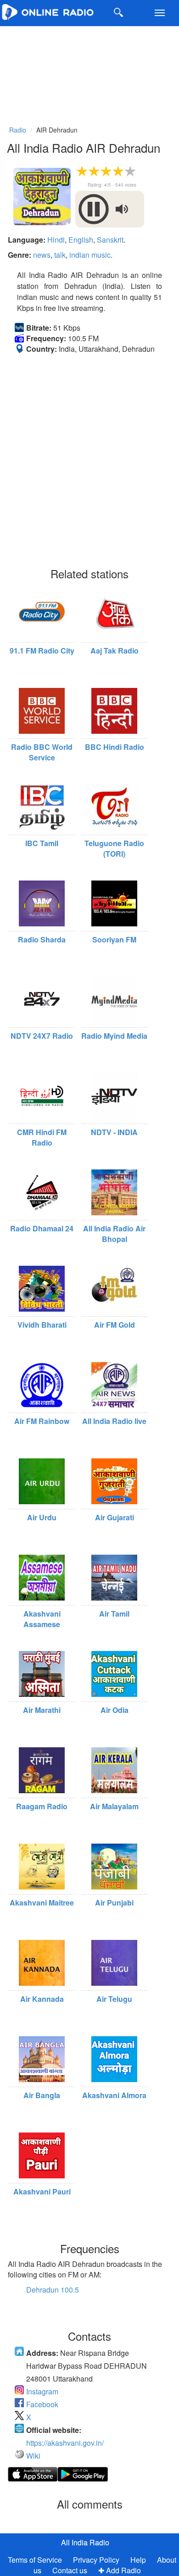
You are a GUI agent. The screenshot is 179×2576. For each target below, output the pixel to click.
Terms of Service (35, 2560)
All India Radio (85, 2542)
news (42, 255)
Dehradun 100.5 (53, 2290)
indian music (90, 255)
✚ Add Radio (120, 2570)
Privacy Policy (97, 2560)
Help (138, 2560)
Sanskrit (110, 240)
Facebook (42, 2404)
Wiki (33, 2456)
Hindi (56, 240)
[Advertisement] (89, 74)
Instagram (42, 2391)
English (81, 240)
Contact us (70, 2570)
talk (60, 255)
